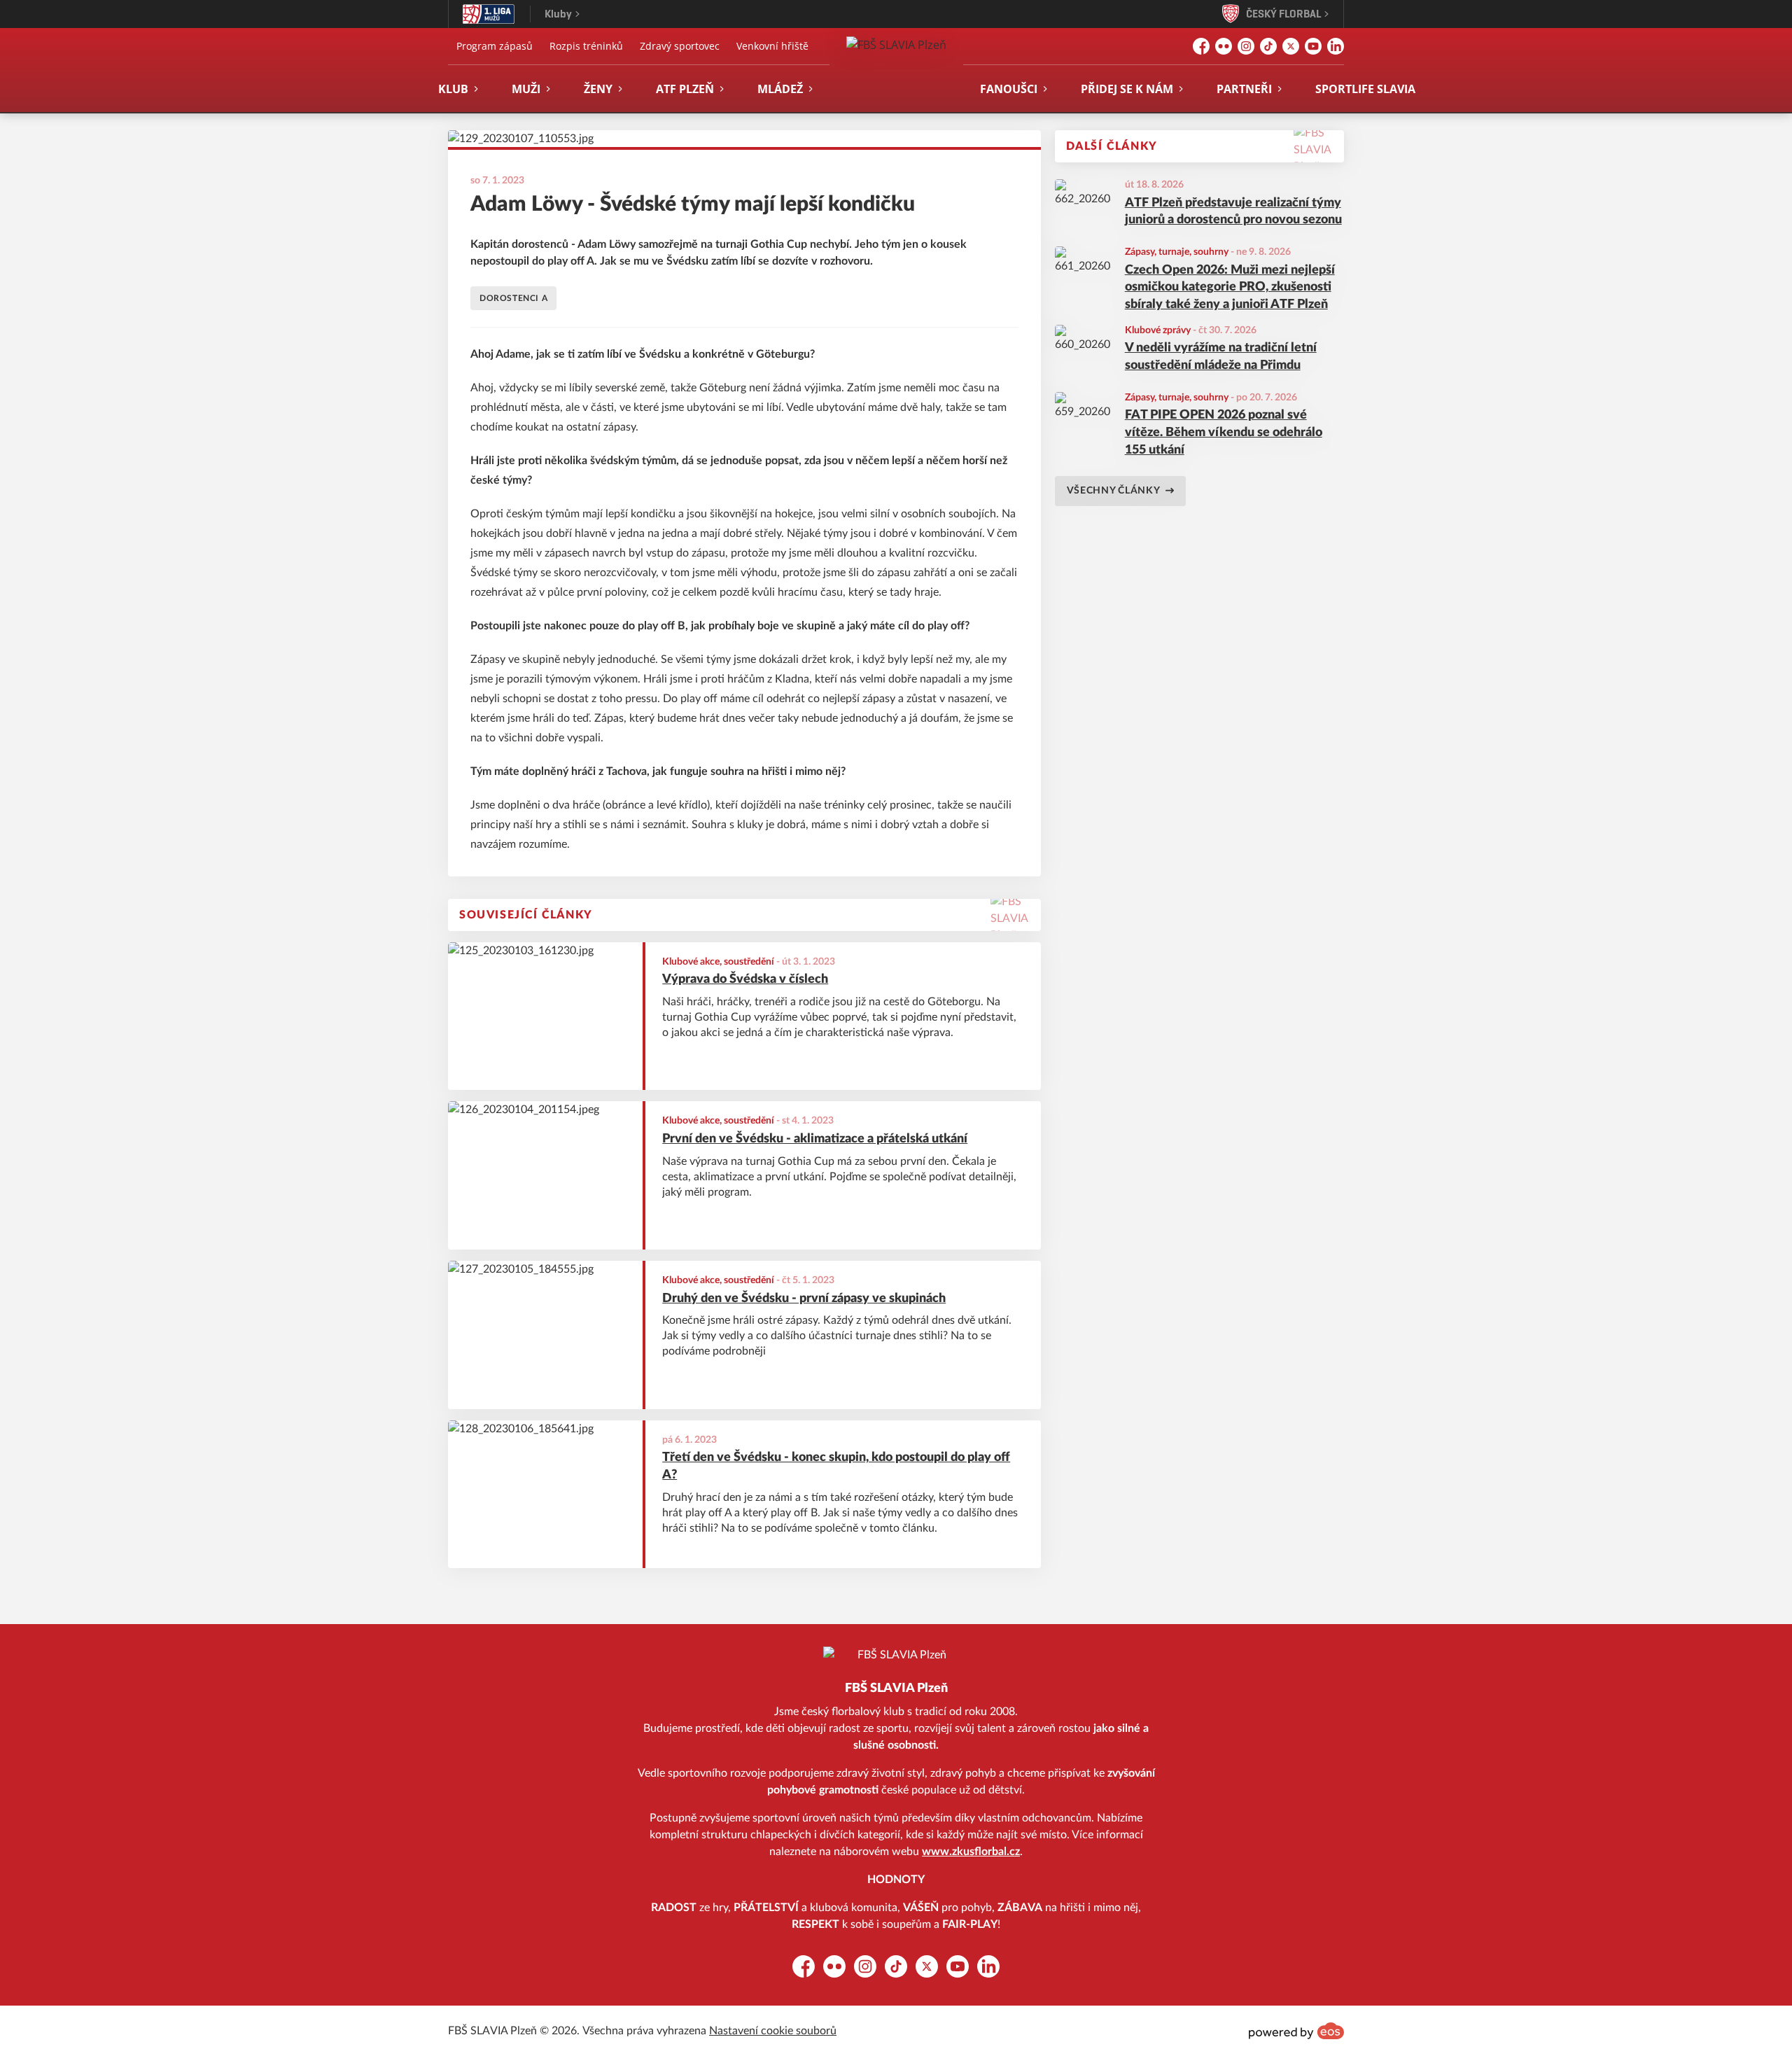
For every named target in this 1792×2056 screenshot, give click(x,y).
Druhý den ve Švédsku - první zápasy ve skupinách (804, 1299)
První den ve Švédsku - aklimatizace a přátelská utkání (815, 1139)
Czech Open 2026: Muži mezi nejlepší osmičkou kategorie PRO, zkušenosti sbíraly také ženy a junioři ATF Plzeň (1230, 288)
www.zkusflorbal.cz (971, 1852)
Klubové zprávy (1158, 330)
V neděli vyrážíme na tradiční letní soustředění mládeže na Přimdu (1221, 357)
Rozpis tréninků (586, 46)
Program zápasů (495, 46)
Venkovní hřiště (772, 46)
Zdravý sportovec (680, 46)
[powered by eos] (1296, 2031)
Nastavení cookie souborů (773, 2031)
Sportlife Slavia (1365, 89)
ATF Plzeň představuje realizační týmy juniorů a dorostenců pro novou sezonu (1233, 212)
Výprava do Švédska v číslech (745, 979)
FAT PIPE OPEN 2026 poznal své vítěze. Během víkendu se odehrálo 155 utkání (1224, 433)
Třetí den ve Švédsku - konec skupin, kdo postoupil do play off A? (836, 1466)
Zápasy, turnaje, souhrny (1177, 252)
